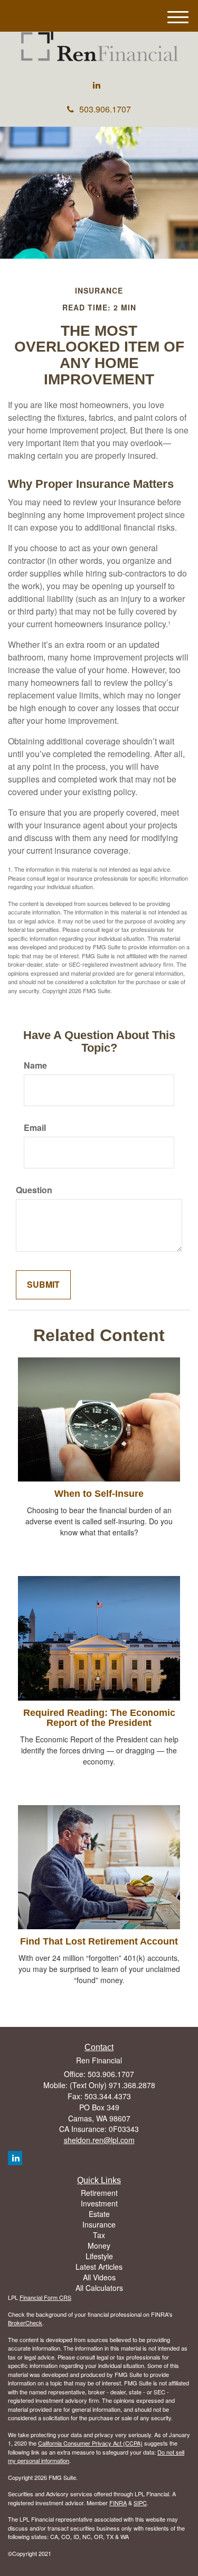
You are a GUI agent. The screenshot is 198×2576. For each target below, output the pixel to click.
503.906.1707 (105, 109)
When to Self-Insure (99, 1494)
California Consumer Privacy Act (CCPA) (90, 2443)
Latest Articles (99, 2267)
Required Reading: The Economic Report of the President (99, 1718)
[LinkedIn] (97, 85)
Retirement (99, 2193)
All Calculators (99, 2288)
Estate (99, 2214)
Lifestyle (99, 2256)
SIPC (140, 2503)
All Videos (99, 2277)
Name (35, 1065)
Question (34, 1190)
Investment (99, 2203)
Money (99, 2245)
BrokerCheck (25, 2323)
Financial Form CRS (45, 2297)
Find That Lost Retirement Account (99, 1941)
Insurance (99, 2224)
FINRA (118, 2503)
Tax (99, 2235)
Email (35, 1128)
